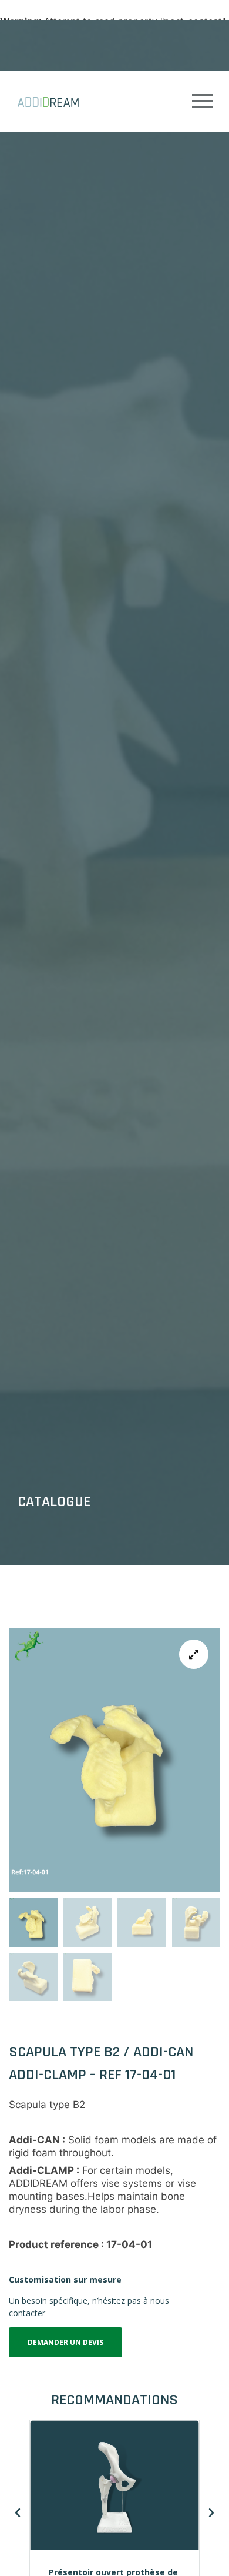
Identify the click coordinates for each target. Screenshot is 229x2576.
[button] (18, 2513)
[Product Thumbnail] (194, 1654)
